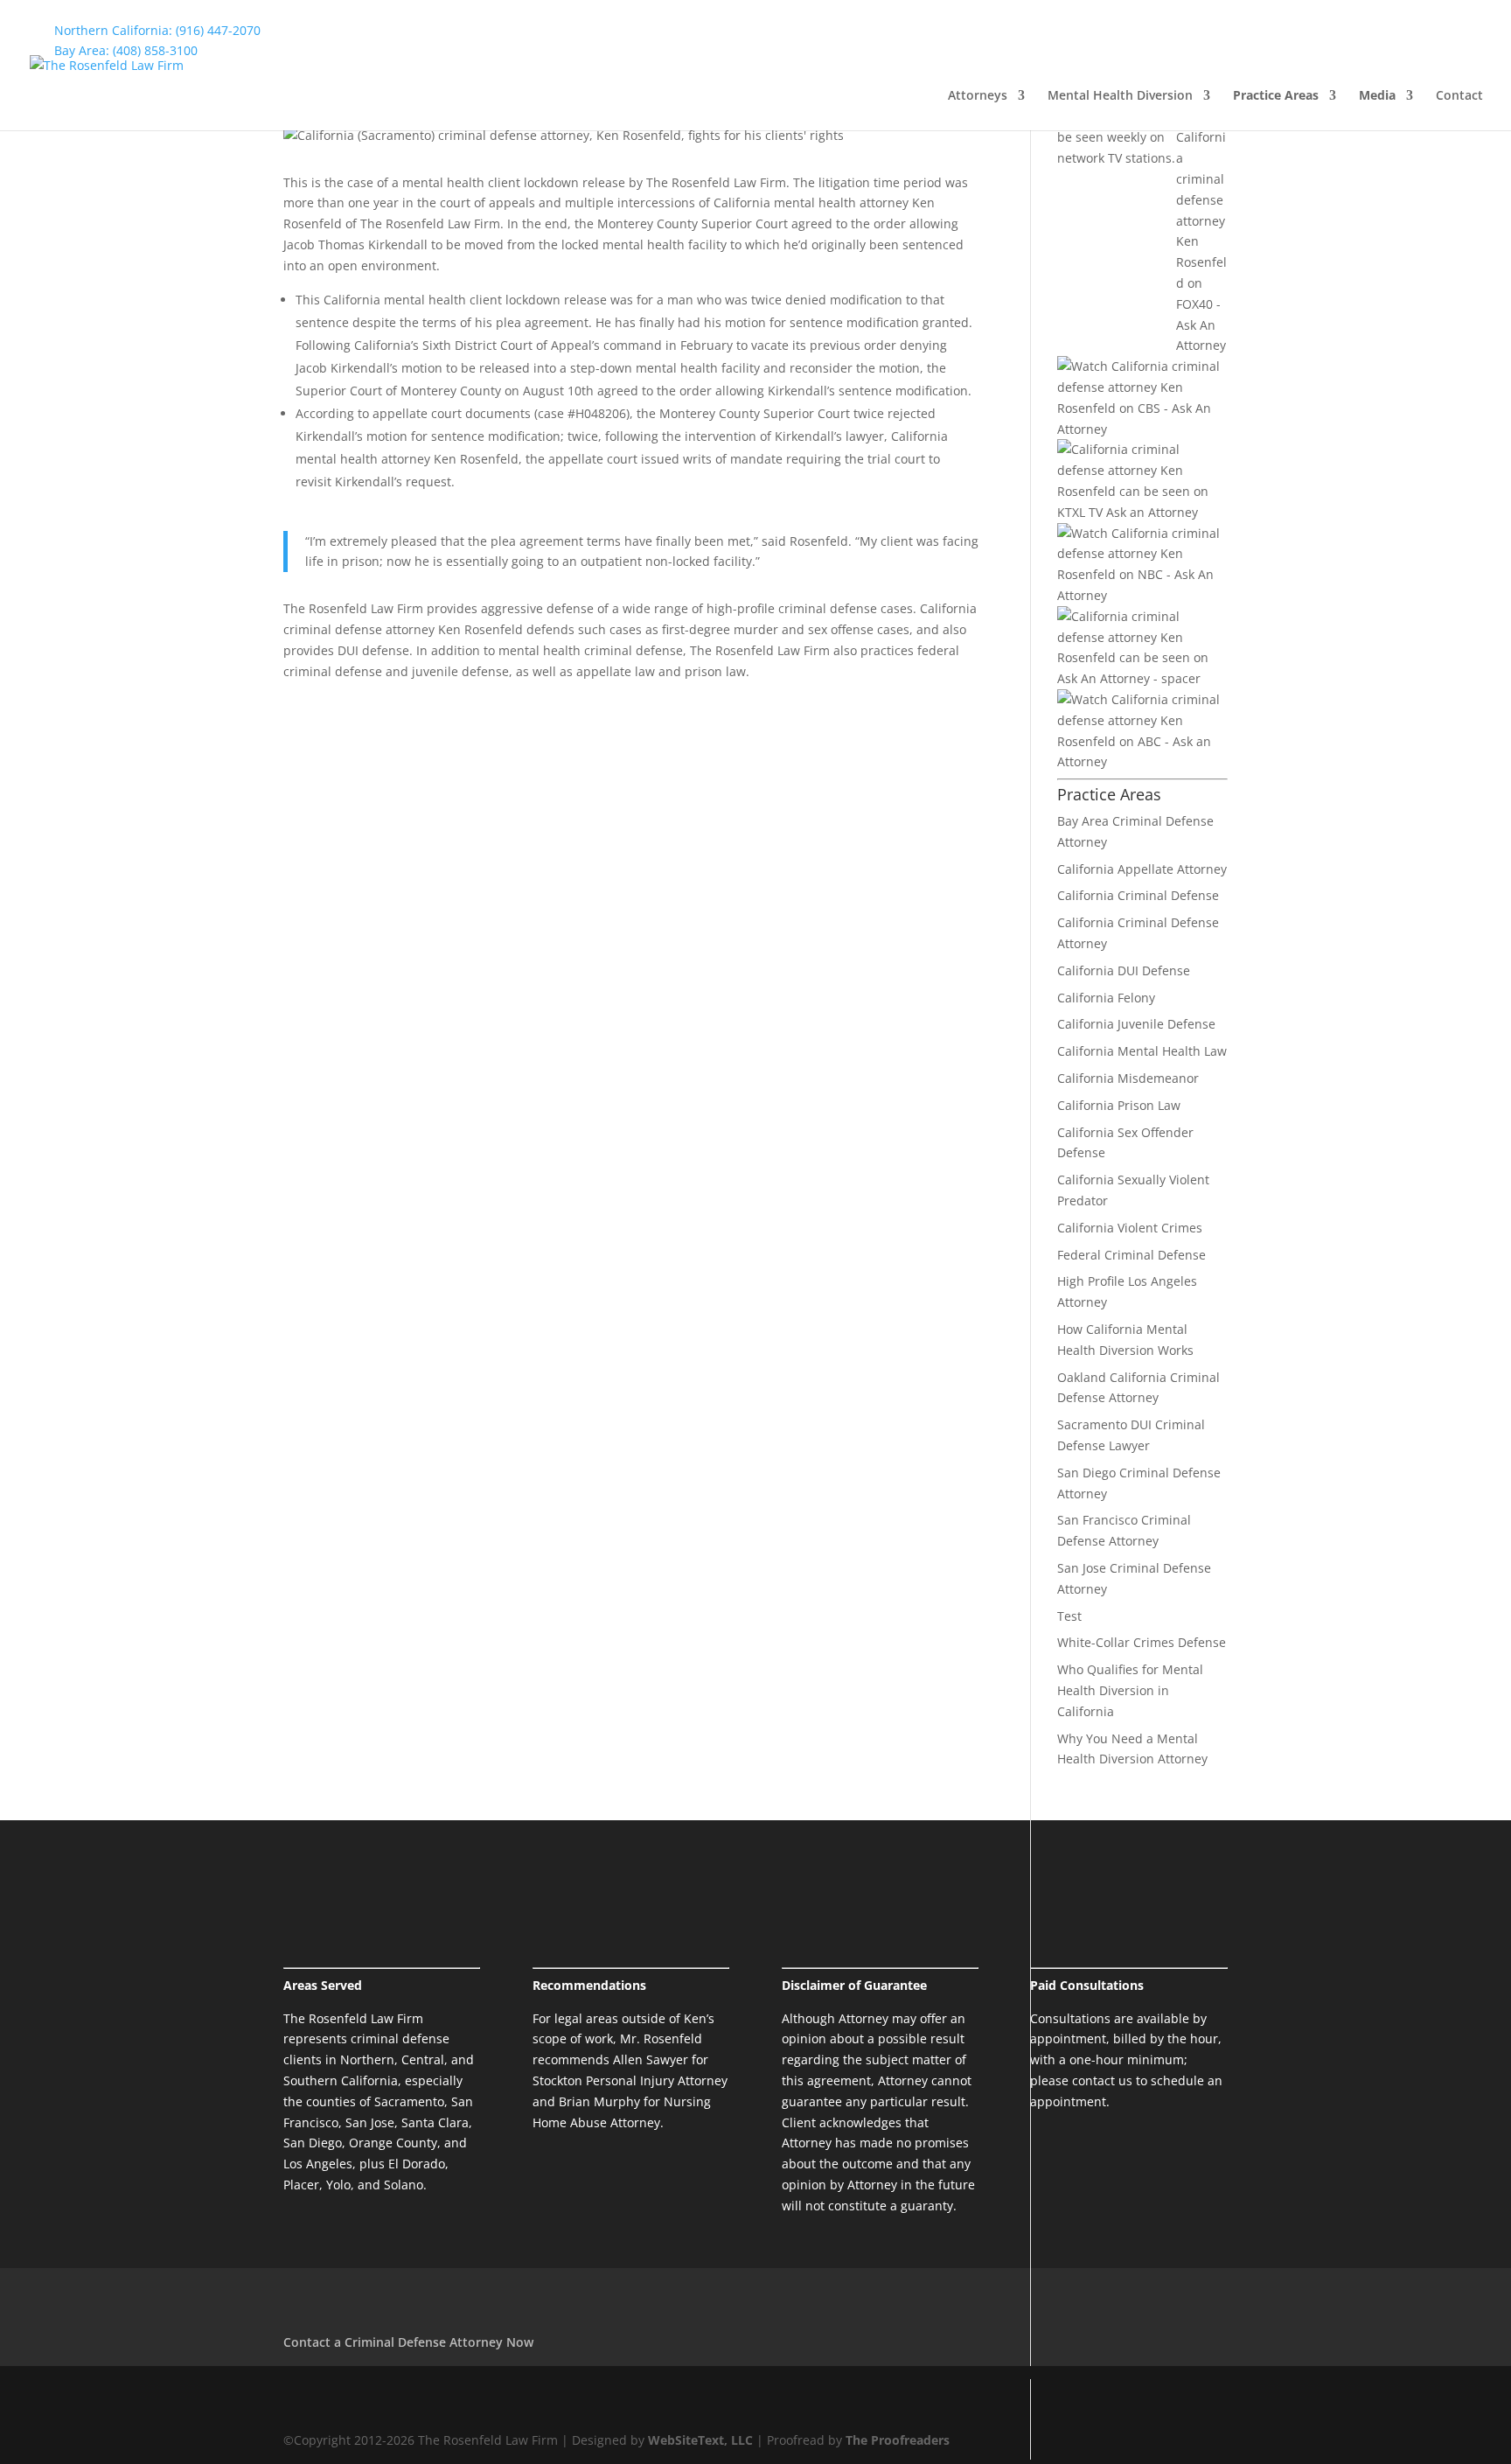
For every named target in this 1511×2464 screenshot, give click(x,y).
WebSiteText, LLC (702, 2440)
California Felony (1106, 998)
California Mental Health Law (1142, 1051)
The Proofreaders (898, 2440)
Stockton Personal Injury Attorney (630, 2080)
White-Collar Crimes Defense (1142, 1642)
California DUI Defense (1124, 970)
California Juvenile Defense (1136, 1024)
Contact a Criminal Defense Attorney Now (408, 2342)
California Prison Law (1119, 1105)
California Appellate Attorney (1142, 869)
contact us (1102, 2080)
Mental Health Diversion (1120, 96)
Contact (1459, 96)
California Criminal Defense (1138, 895)
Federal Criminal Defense (1132, 1255)
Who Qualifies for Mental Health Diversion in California (1130, 1690)
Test (1069, 1616)
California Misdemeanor (1128, 1078)
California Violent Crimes (1130, 1228)
